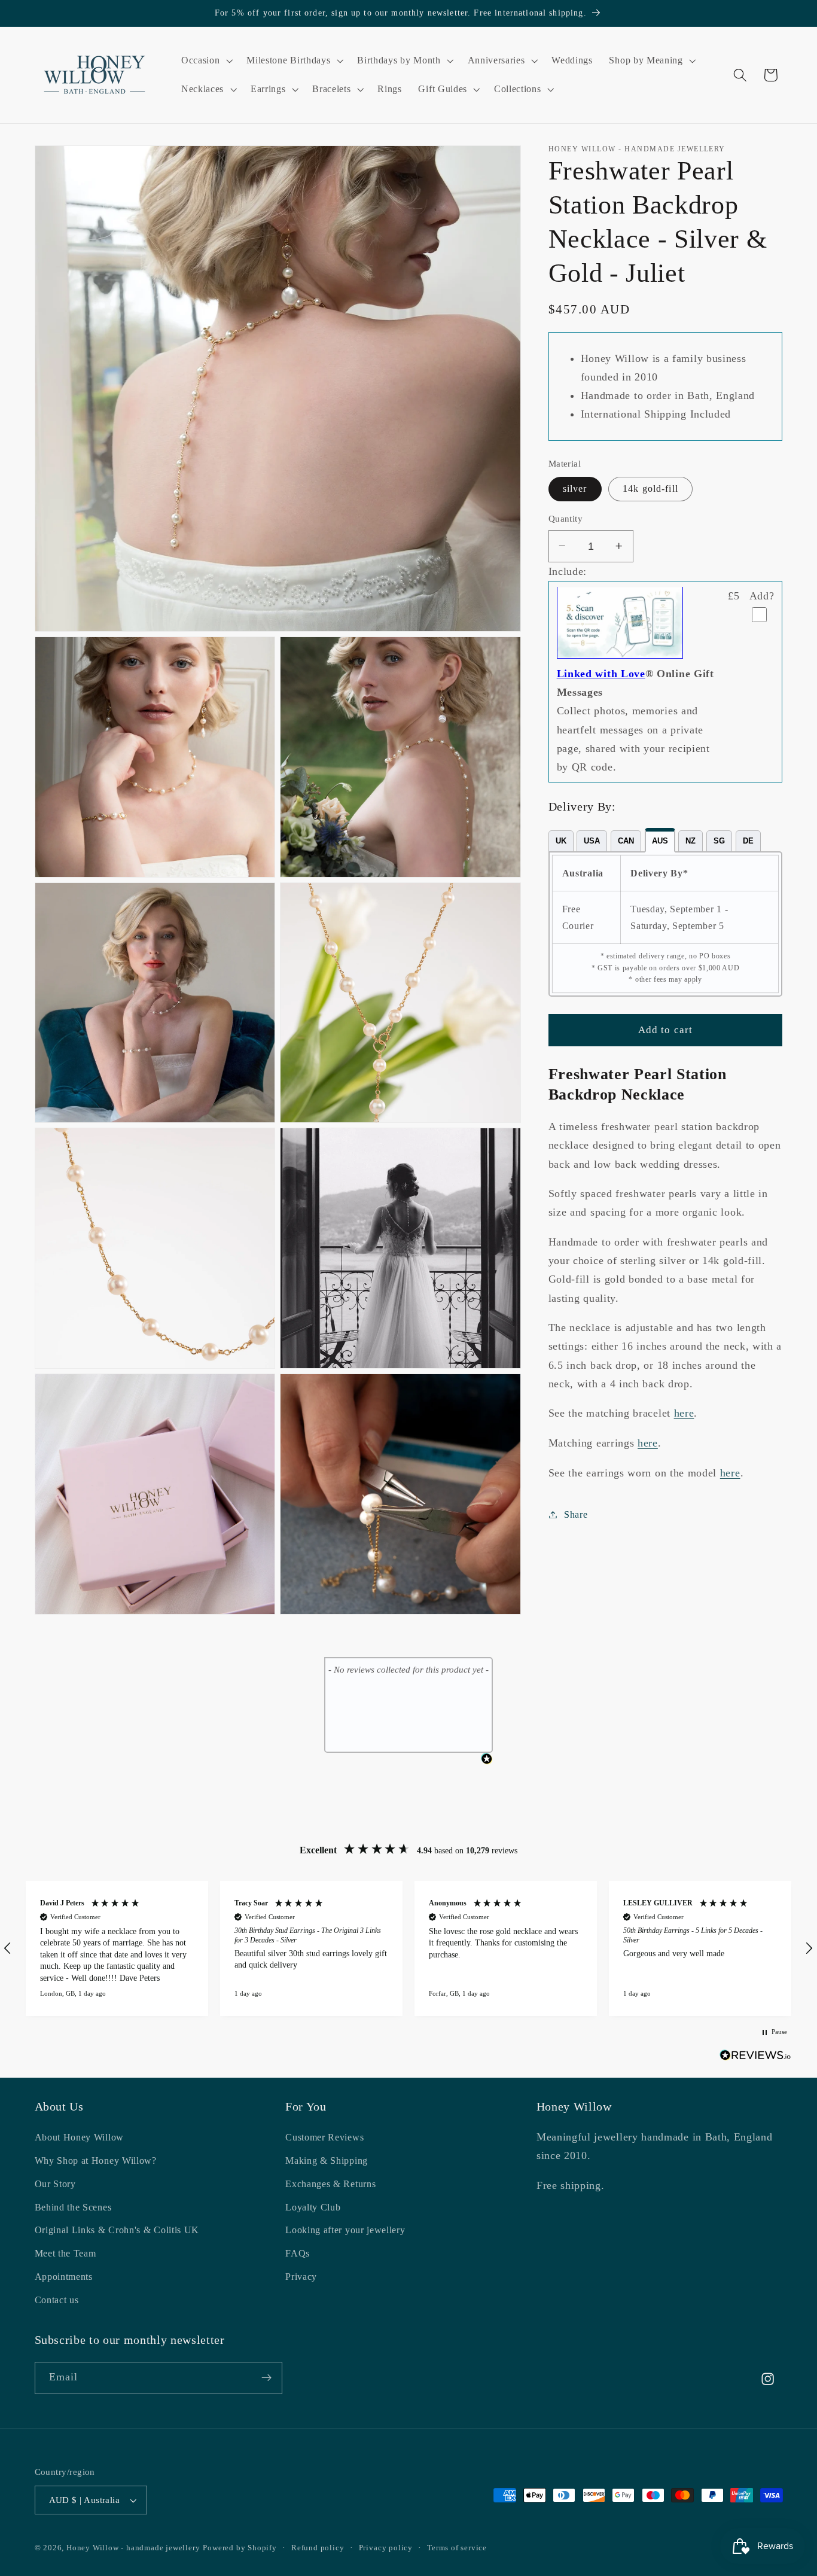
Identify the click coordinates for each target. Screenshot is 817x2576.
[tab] (561, 841)
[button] (205, 60)
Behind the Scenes (73, 2207)
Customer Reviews (324, 2138)
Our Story (55, 2184)
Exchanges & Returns (330, 2184)
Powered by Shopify (240, 2548)
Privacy (301, 2277)
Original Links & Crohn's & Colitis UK (117, 2231)
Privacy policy (386, 2548)
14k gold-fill (650, 488)
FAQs (298, 2254)
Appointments (64, 2277)
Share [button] (576, 1514)
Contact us (57, 2300)
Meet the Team (65, 2254)
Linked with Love (601, 674)
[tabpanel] (666, 924)
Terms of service (457, 2548)
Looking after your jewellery (345, 2231)
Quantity (566, 519)
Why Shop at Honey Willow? (96, 2161)
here (684, 1413)
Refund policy (318, 2548)
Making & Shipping (327, 2161)
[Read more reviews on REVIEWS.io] (755, 2058)
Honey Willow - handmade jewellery (133, 2548)
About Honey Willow (79, 2138)
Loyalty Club (313, 2207)
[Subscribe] (266, 2378)
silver (575, 488)
